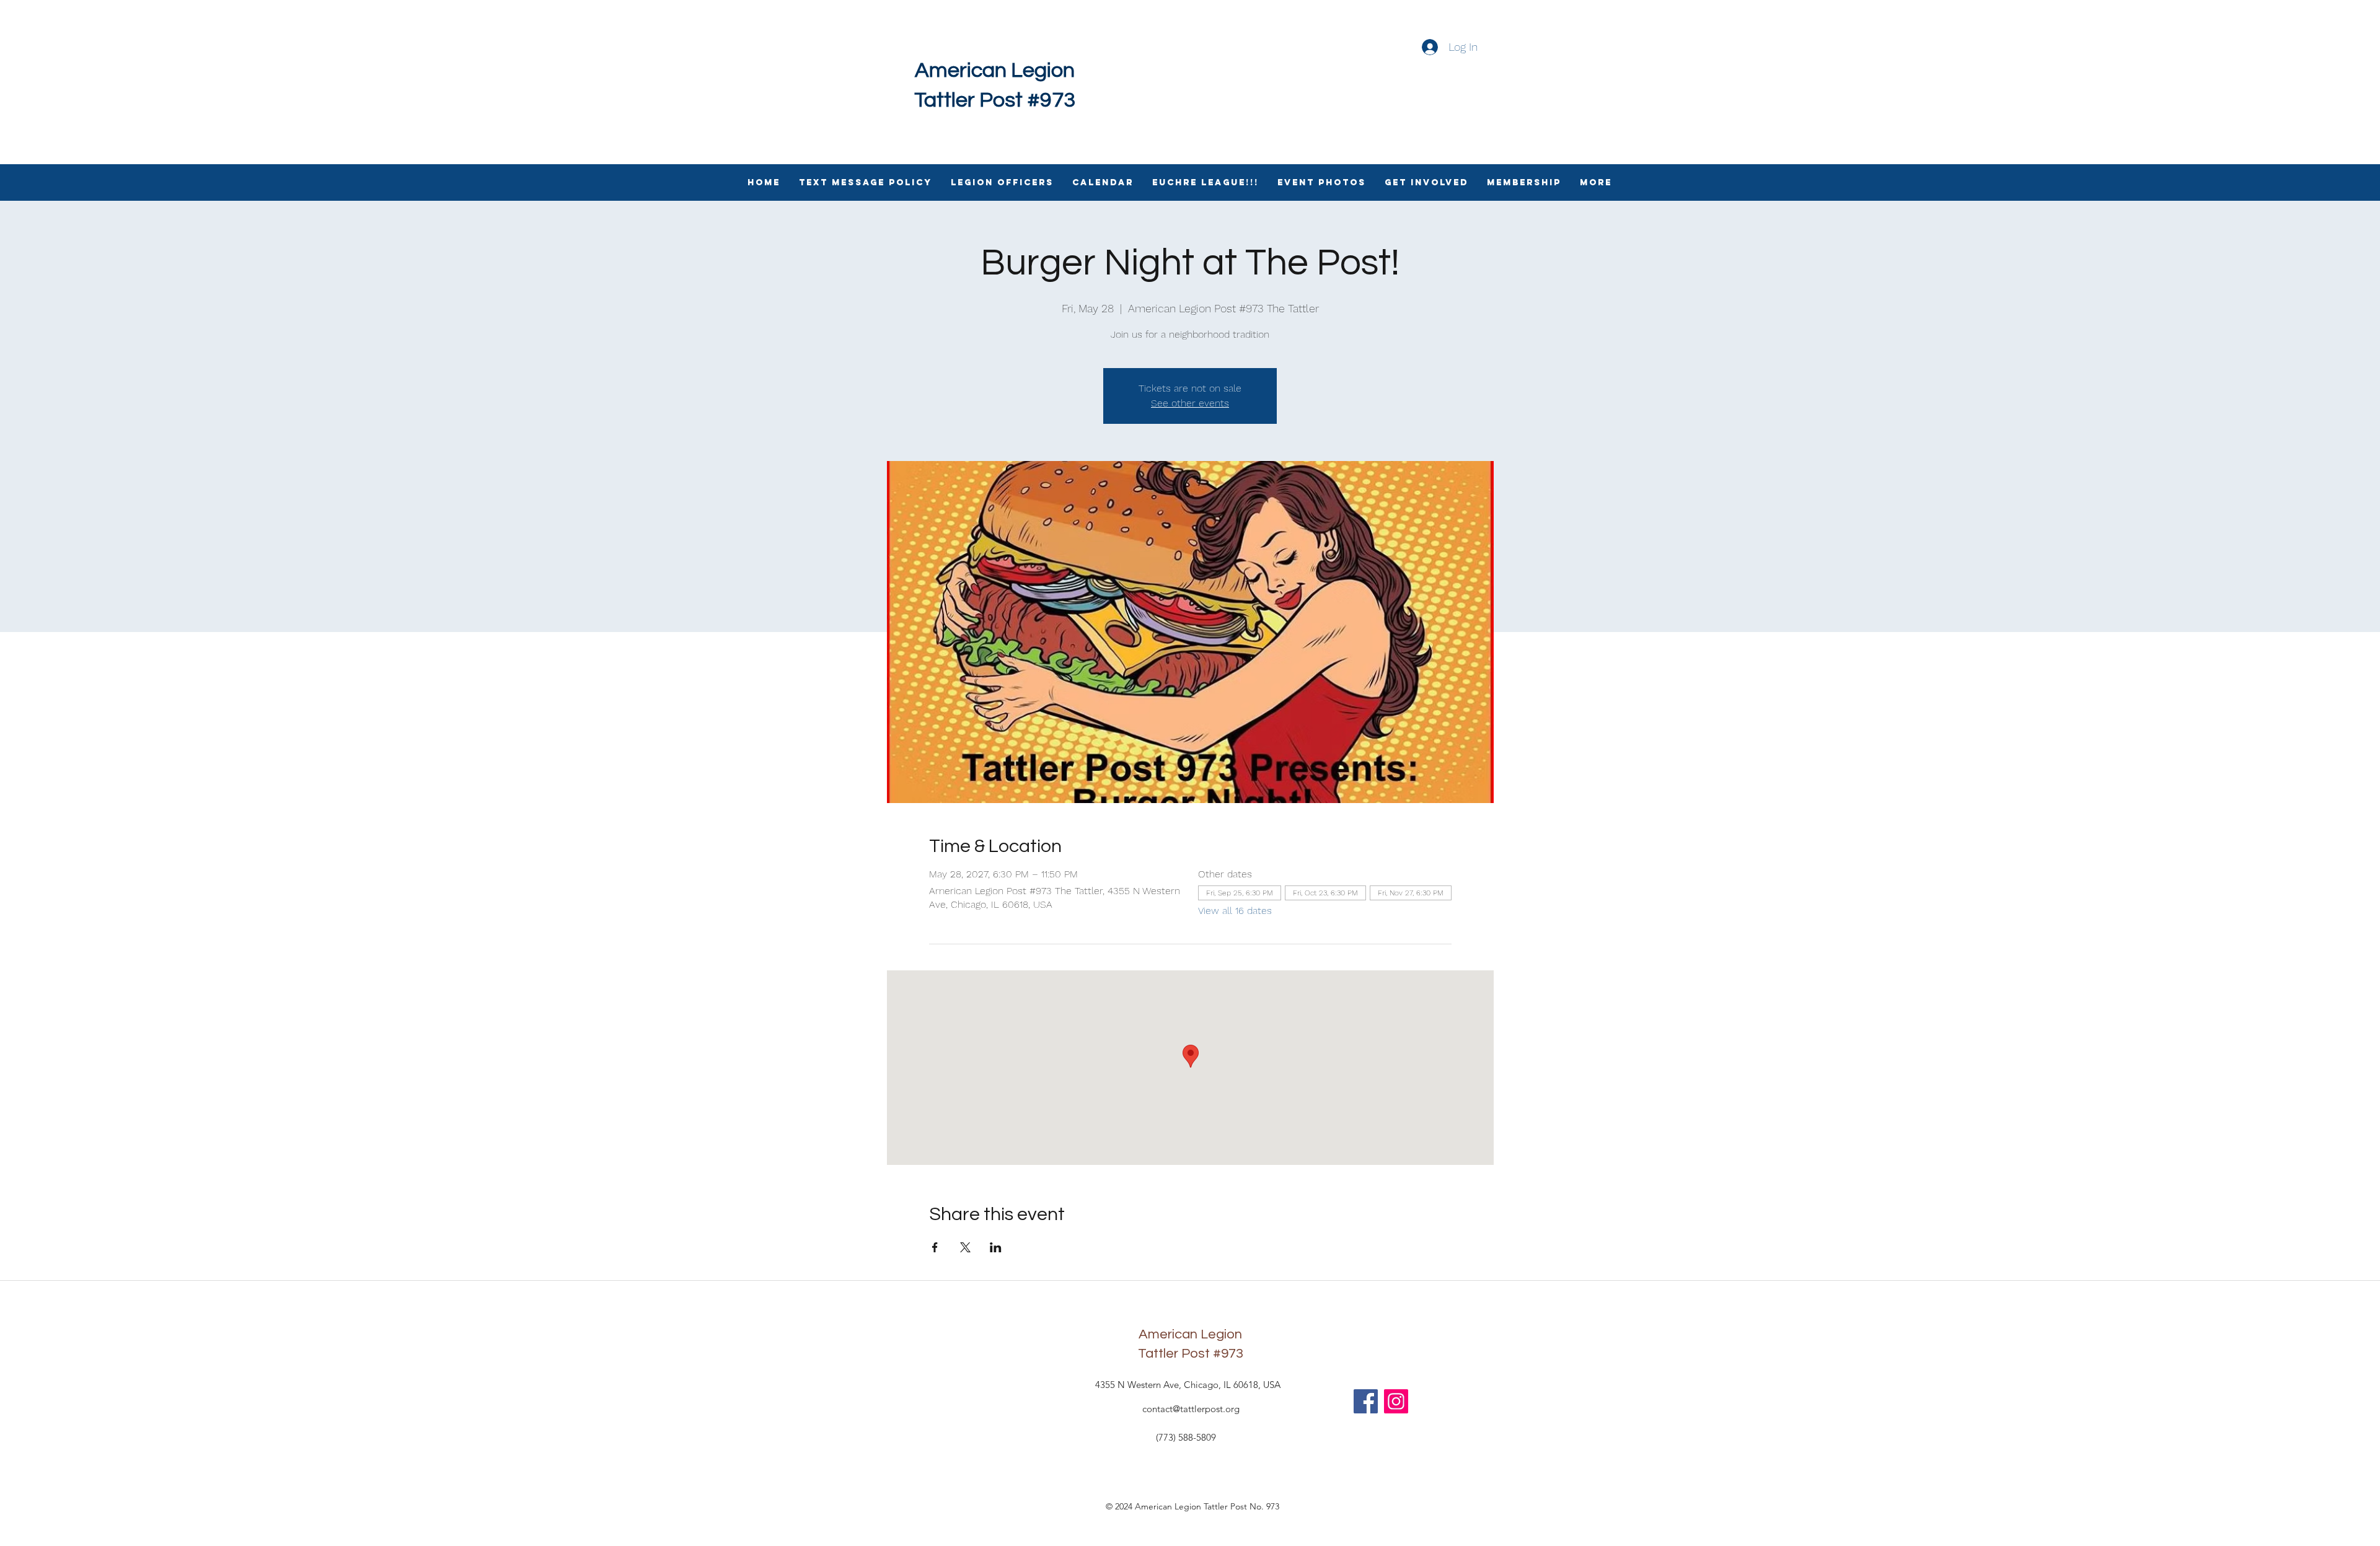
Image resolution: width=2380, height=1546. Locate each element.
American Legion (995, 70)
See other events (1190, 403)
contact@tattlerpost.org (1191, 1409)
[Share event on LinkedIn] (996, 1247)
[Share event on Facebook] (935, 1247)
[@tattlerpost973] (1396, 1401)
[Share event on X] (965, 1247)
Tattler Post (1174, 1354)
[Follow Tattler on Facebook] (1366, 1401)
